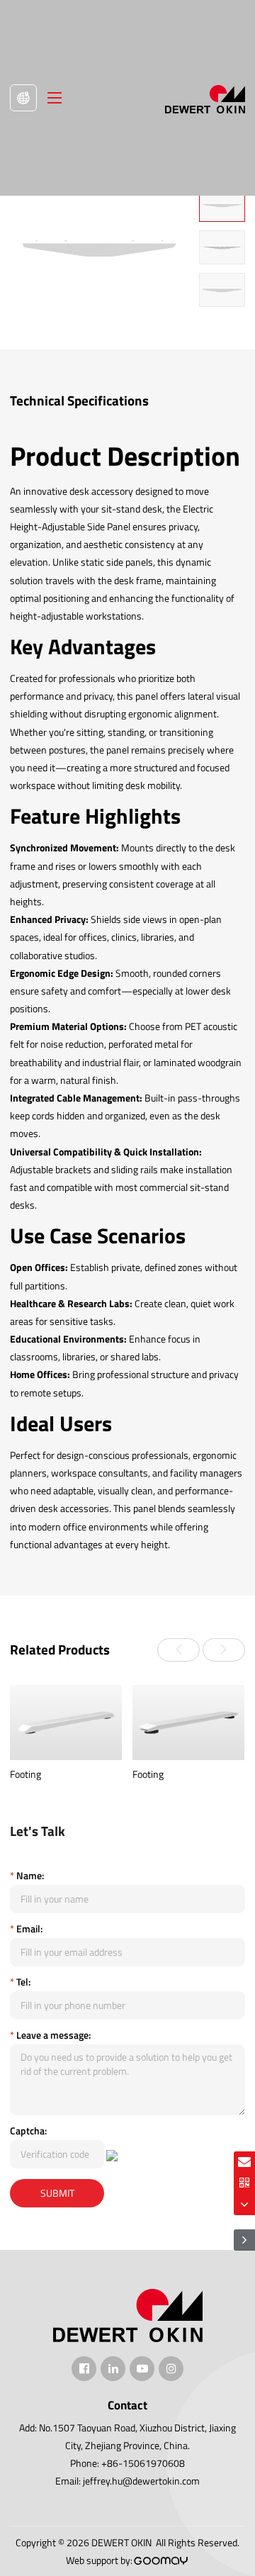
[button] (178, 1650)
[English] (23, 98)
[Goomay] (161, 2561)
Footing (25, 1774)
